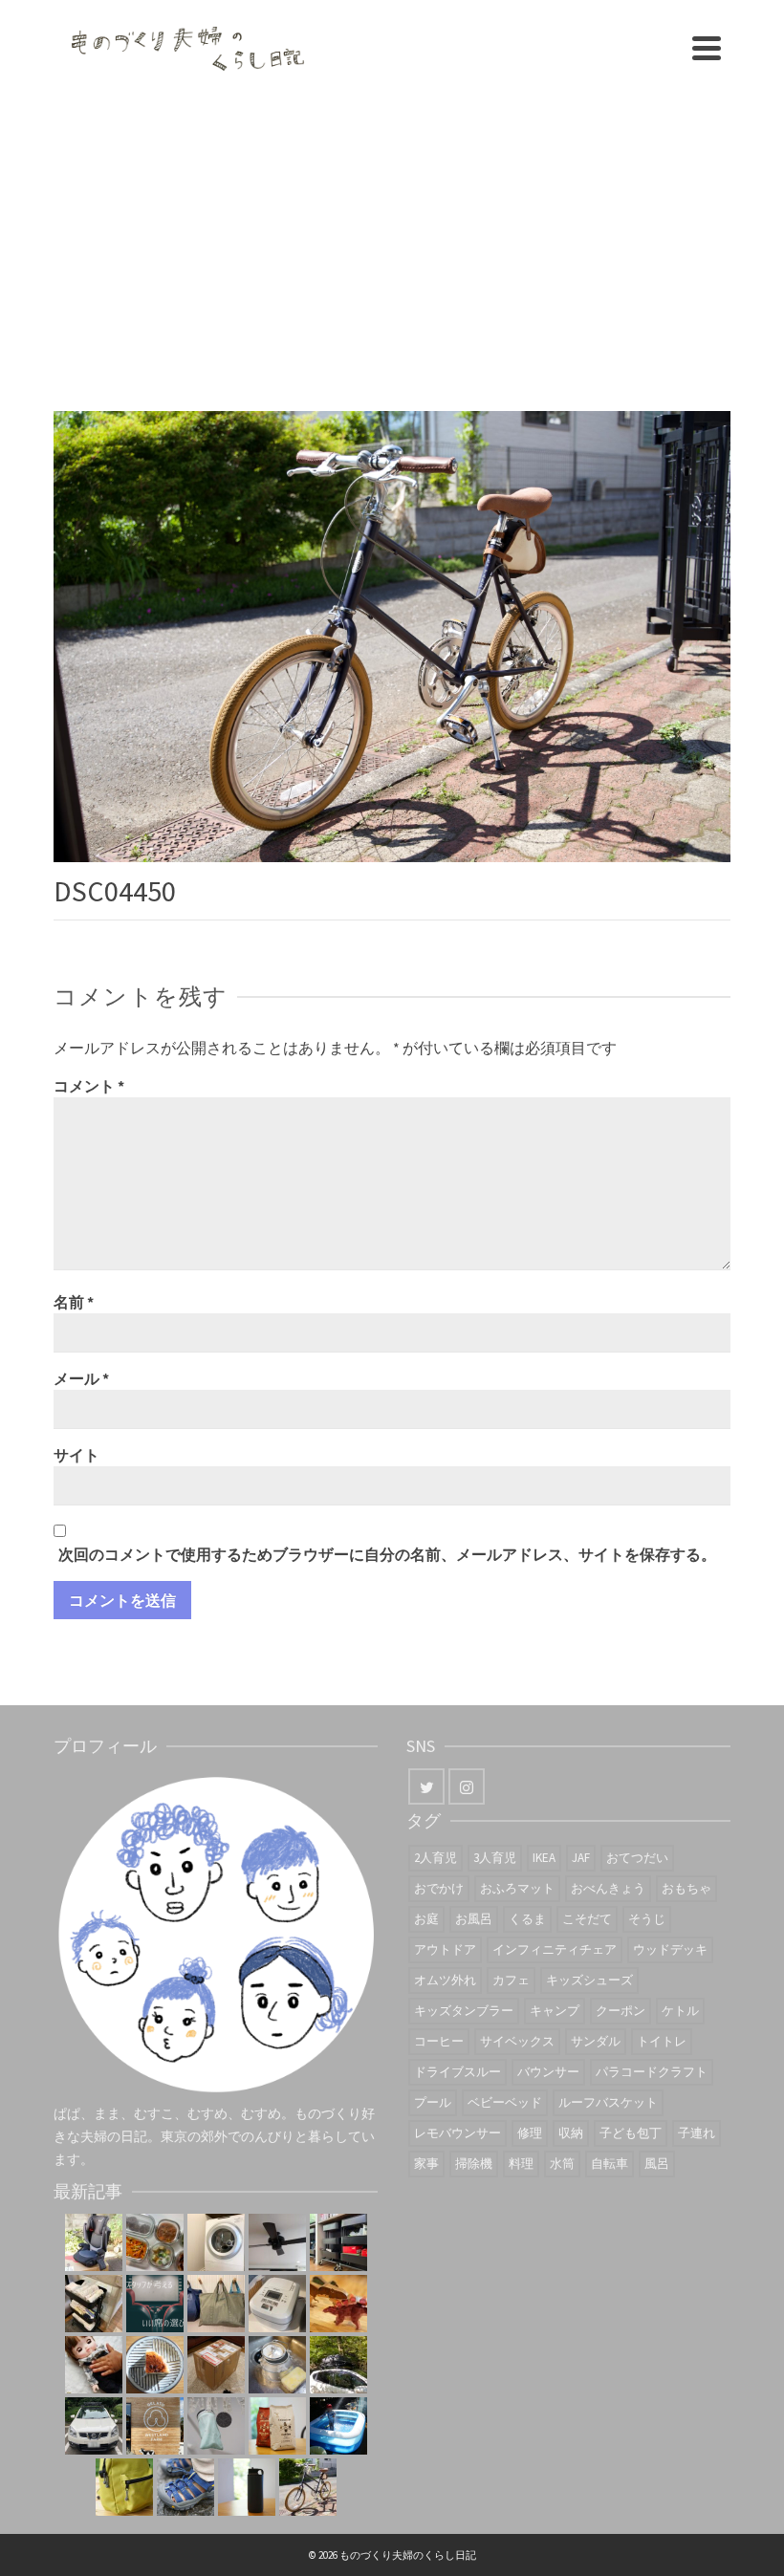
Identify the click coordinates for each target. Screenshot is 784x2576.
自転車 (610, 2164)
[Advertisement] (392, 239)
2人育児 (436, 1858)
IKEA (544, 1858)
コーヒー (439, 2041)
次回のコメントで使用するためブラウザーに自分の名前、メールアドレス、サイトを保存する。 (387, 1554)
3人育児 (495, 1858)
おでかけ (439, 1888)
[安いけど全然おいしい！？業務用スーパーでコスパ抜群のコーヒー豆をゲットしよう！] (277, 2426)
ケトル (680, 2011)
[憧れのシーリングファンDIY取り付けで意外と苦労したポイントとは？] (277, 2242)
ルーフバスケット (608, 2102)
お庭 (426, 1919)
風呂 (657, 2164)
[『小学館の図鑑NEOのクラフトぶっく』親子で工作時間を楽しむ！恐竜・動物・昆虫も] (338, 2304)
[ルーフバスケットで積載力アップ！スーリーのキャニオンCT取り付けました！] (94, 2426)
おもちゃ (686, 1888)
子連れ (697, 2133)
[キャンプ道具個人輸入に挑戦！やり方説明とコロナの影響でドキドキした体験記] (216, 2365)
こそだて (587, 1919)
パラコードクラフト (652, 2072)
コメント (89, 1086)
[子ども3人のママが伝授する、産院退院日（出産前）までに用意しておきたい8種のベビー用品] (94, 2304)
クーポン (621, 2011)
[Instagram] (467, 1786)
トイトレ (662, 2041)
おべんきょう (608, 1888)
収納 (571, 2133)
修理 (530, 2133)
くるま (527, 1919)
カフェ (511, 1980)
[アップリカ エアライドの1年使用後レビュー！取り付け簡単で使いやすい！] (94, 2242)
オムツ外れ (445, 1980)
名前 (74, 1302)
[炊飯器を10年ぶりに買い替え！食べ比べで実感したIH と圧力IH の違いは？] (277, 2304)
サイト (76, 1455)
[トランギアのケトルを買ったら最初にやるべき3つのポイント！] (277, 2365)
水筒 (562, 2164)
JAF (581, 1858)
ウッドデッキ (670, 1949)
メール (81, 1378)
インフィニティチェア (555, 1949)
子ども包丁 (631, 2133)
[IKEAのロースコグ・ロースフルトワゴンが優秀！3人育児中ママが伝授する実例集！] (338, 2242)
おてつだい (637, 1858)
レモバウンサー (457, 2133)
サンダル (596, 2041)
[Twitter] (426, 1786)
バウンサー (548, 2072)
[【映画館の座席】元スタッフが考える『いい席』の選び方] (155, 2304)
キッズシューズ (589, 1980)
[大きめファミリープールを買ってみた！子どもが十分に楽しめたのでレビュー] (338, 2426)
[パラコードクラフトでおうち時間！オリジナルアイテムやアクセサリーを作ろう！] (124, 2487)
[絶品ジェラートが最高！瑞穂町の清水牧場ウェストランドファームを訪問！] (155, 2426)
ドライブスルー (457, 2072)
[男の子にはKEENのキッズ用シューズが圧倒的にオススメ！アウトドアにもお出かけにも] (185, 2487)
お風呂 (474, 1919)
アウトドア (445, 1949)
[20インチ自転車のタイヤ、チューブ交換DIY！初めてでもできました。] (308, 2487)
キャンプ (555, 2011)
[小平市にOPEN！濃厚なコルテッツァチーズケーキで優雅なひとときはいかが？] (155, 2365)
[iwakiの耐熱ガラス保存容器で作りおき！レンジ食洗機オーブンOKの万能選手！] (155, 2242)
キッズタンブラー (464, 2011)
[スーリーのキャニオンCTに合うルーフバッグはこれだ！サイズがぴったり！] (338, 2365)
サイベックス (517, 2041)
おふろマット (517, 1888)
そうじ (647, 1919)
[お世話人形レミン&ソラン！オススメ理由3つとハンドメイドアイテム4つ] (94, 2365)
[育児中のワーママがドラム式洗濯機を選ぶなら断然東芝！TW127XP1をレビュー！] (216, 2242)
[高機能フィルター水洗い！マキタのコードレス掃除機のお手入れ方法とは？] (216, 2426)
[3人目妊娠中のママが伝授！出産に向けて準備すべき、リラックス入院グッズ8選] (216, 2304)
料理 (521, 2164)
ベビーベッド (505, 2102)
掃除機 (474, 2164)
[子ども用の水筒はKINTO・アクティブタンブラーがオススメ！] (247, 2487)
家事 (426, 2164)
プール (433, 2102)
